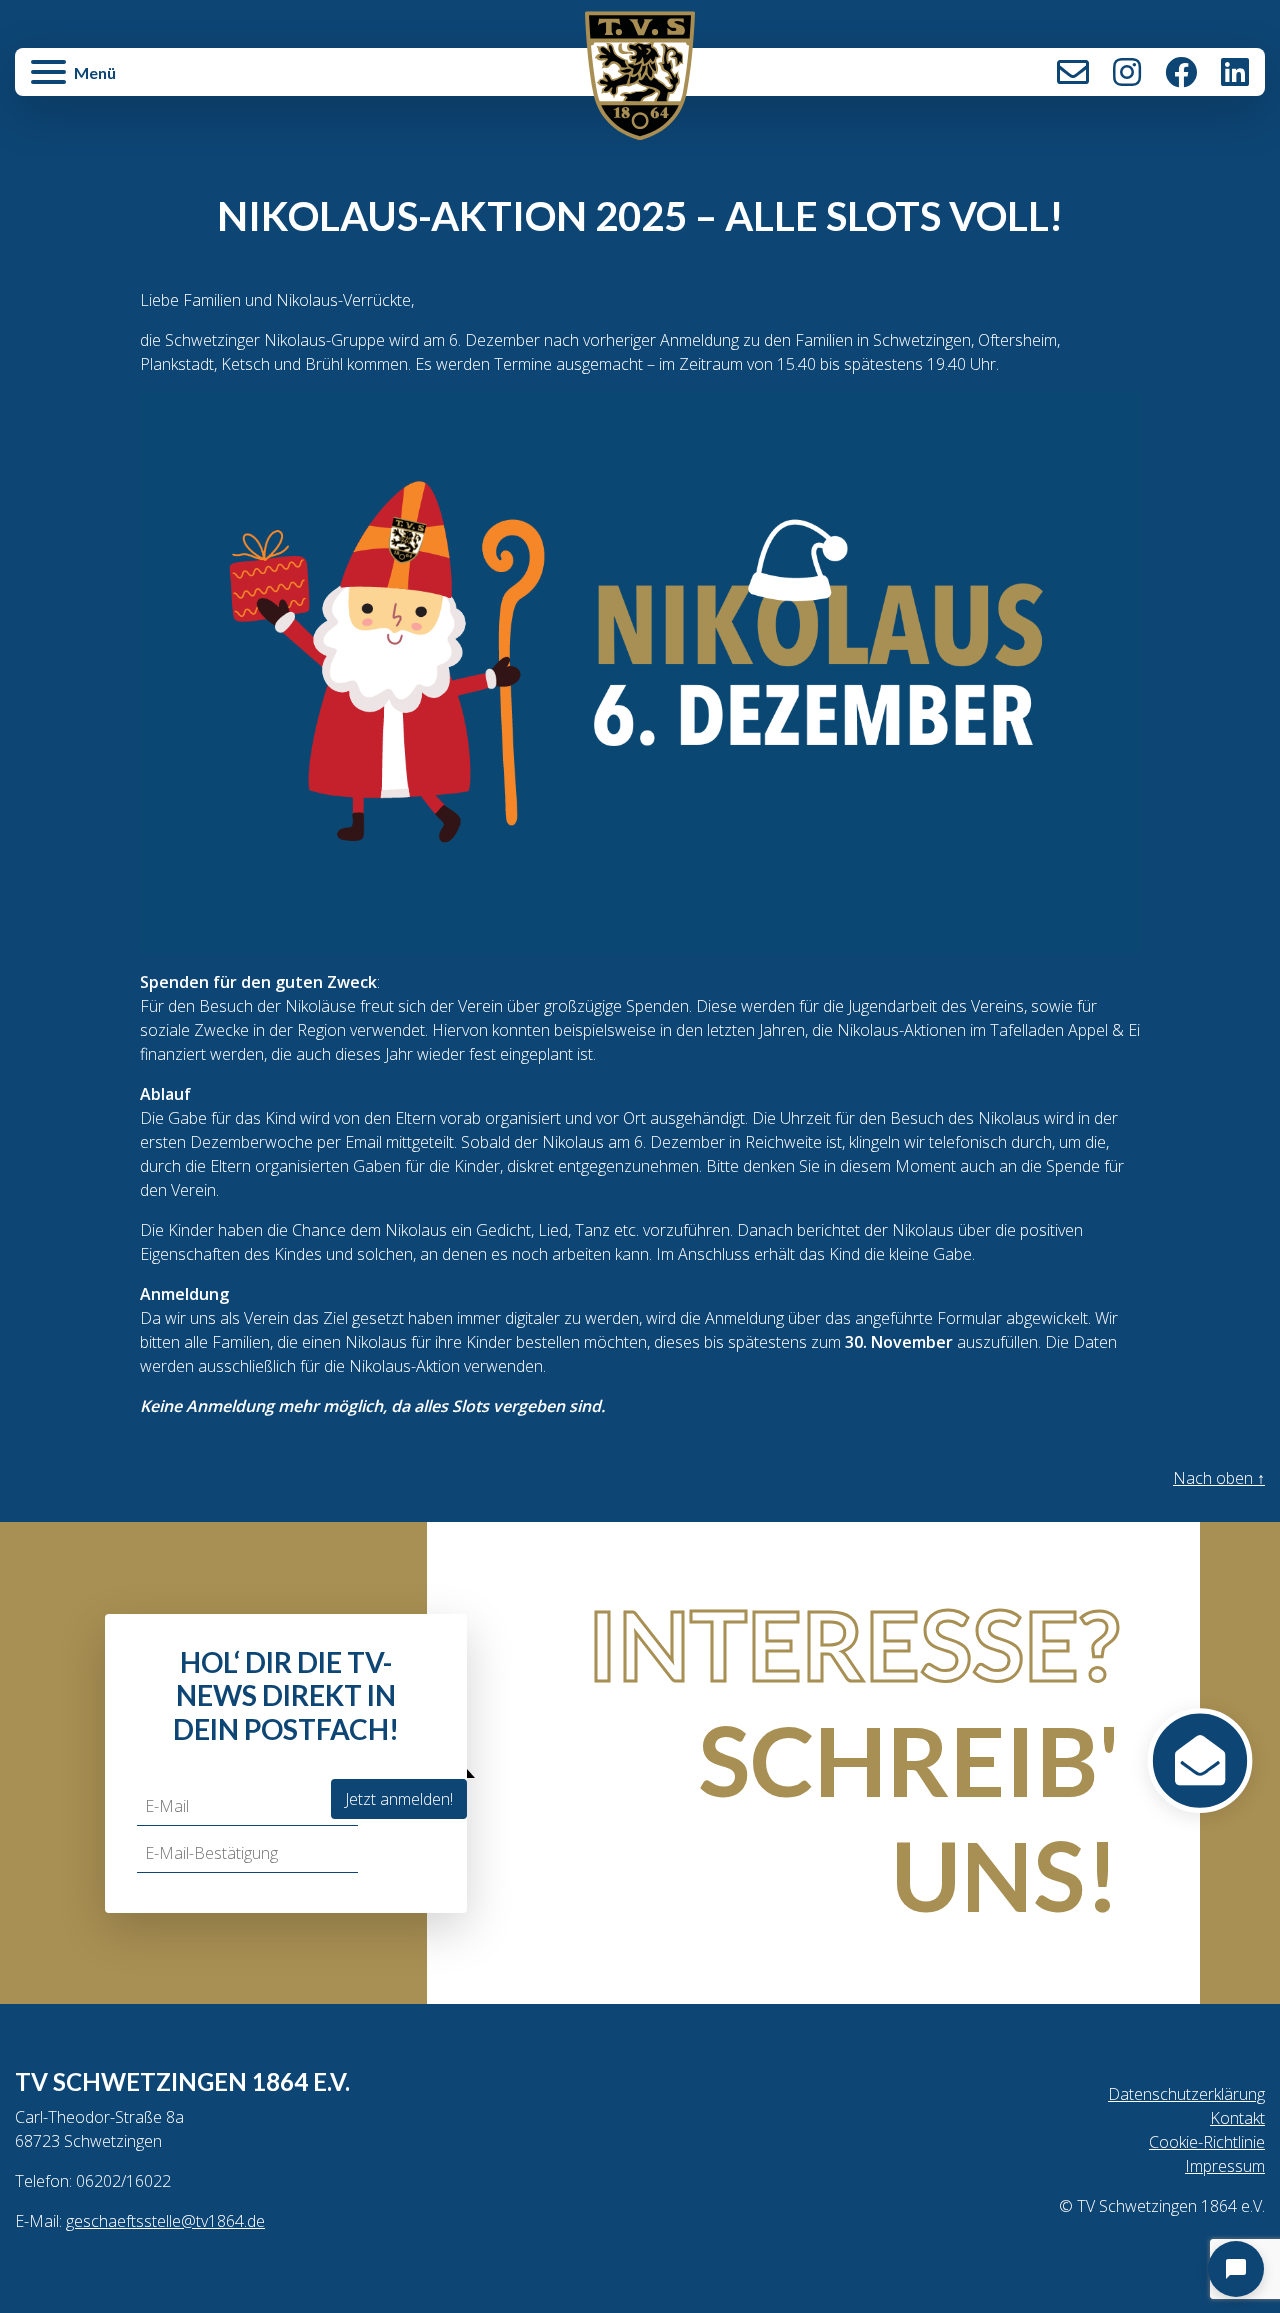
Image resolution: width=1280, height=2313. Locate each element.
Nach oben (1219, 1478)
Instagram (1127, 72)
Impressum (1225, 2166)
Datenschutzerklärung (1186, 2094)
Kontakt (1073, 72)
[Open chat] (1236, 2269)
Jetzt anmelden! (399, 1799)
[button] (224, 82)
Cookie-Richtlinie (1207, 2142)
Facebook (1181, 72)
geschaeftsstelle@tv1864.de (165, 2221)
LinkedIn (1235, 72)
